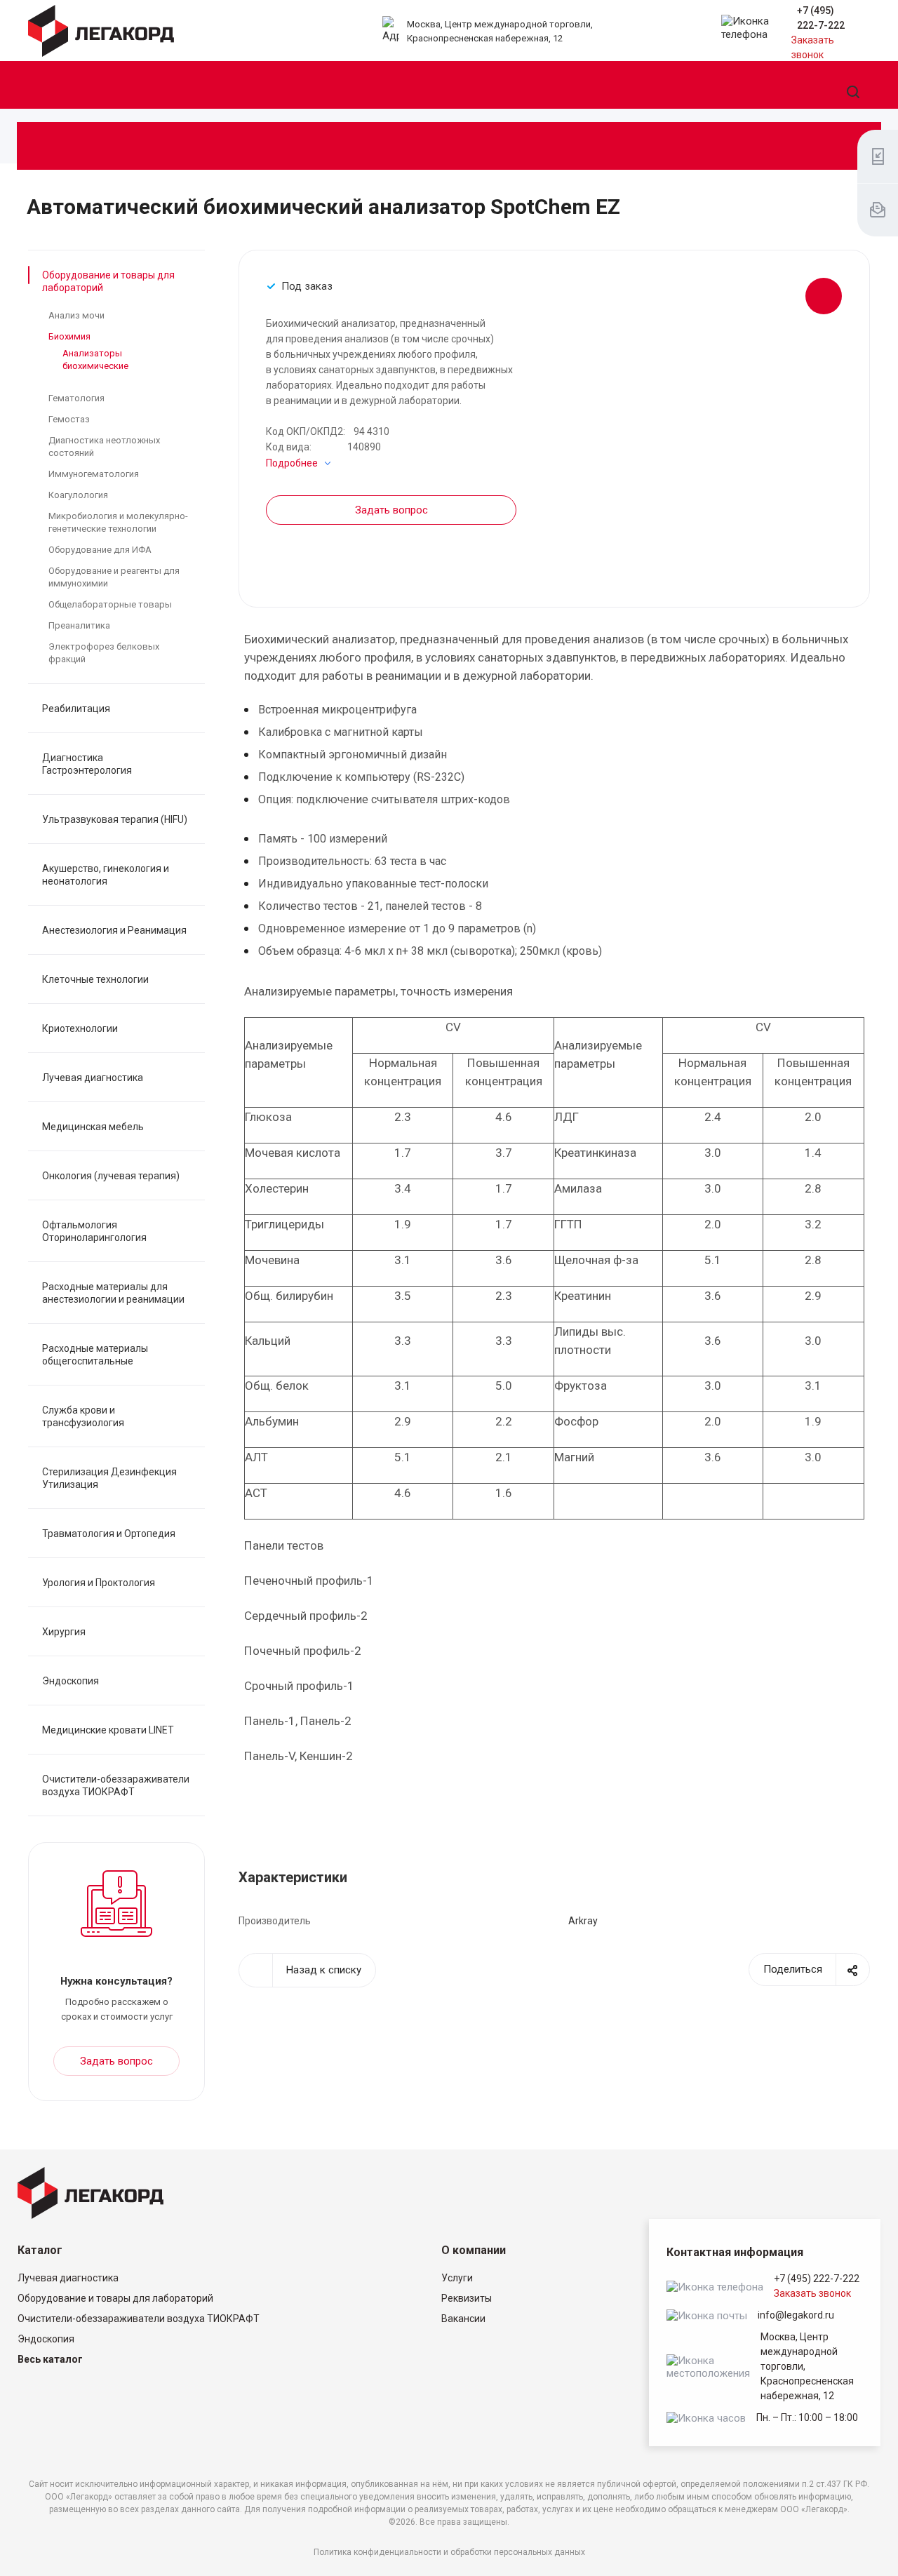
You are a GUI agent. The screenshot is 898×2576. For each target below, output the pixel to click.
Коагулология (78, 495)
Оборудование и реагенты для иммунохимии (114, 577)
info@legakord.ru (796, 2315)
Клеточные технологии (95, 979)
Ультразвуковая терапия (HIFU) (115, 819)
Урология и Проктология (99, 1583)
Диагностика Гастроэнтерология (87, 764)
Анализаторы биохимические (95, 360)
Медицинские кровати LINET (108, 1730)
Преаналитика (79, 625)
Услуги (457, 2278)
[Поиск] (853, 93)
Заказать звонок (812, 2293)
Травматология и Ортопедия (109, 1534)
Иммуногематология (94, 474)
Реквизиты (467, 2298)
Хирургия (64, 1632)
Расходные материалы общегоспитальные (95, 1355)
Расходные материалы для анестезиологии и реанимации (113, 1293)
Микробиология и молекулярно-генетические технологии (118, 522)
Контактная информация (735, 2252)
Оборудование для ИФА (100, 550)
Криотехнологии (80, 1028)
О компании (474, 2250)
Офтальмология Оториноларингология (94, 1231)
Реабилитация (76, 709)
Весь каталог (50, 2359)
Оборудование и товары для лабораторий (108, 281)
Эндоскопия (71, 1681)
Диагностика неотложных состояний (104, 447)
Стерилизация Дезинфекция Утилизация (109, 1478)
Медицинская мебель (93, 1127)
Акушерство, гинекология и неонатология (106, 875)
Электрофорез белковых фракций (104, 653)
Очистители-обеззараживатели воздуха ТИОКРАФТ (116, 1785)
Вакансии (463, 2319)
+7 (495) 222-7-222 (817, 2279)
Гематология (76, 398)
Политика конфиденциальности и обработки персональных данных (449, 2552)
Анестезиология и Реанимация (114, 930)
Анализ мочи (76, 315)
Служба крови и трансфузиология (83, 1416)
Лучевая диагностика (93, 1078)
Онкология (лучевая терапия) (111, 1176)
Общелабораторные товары (110, 604)
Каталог (40, 2250)
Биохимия (69, 336)
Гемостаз (69, 419)
